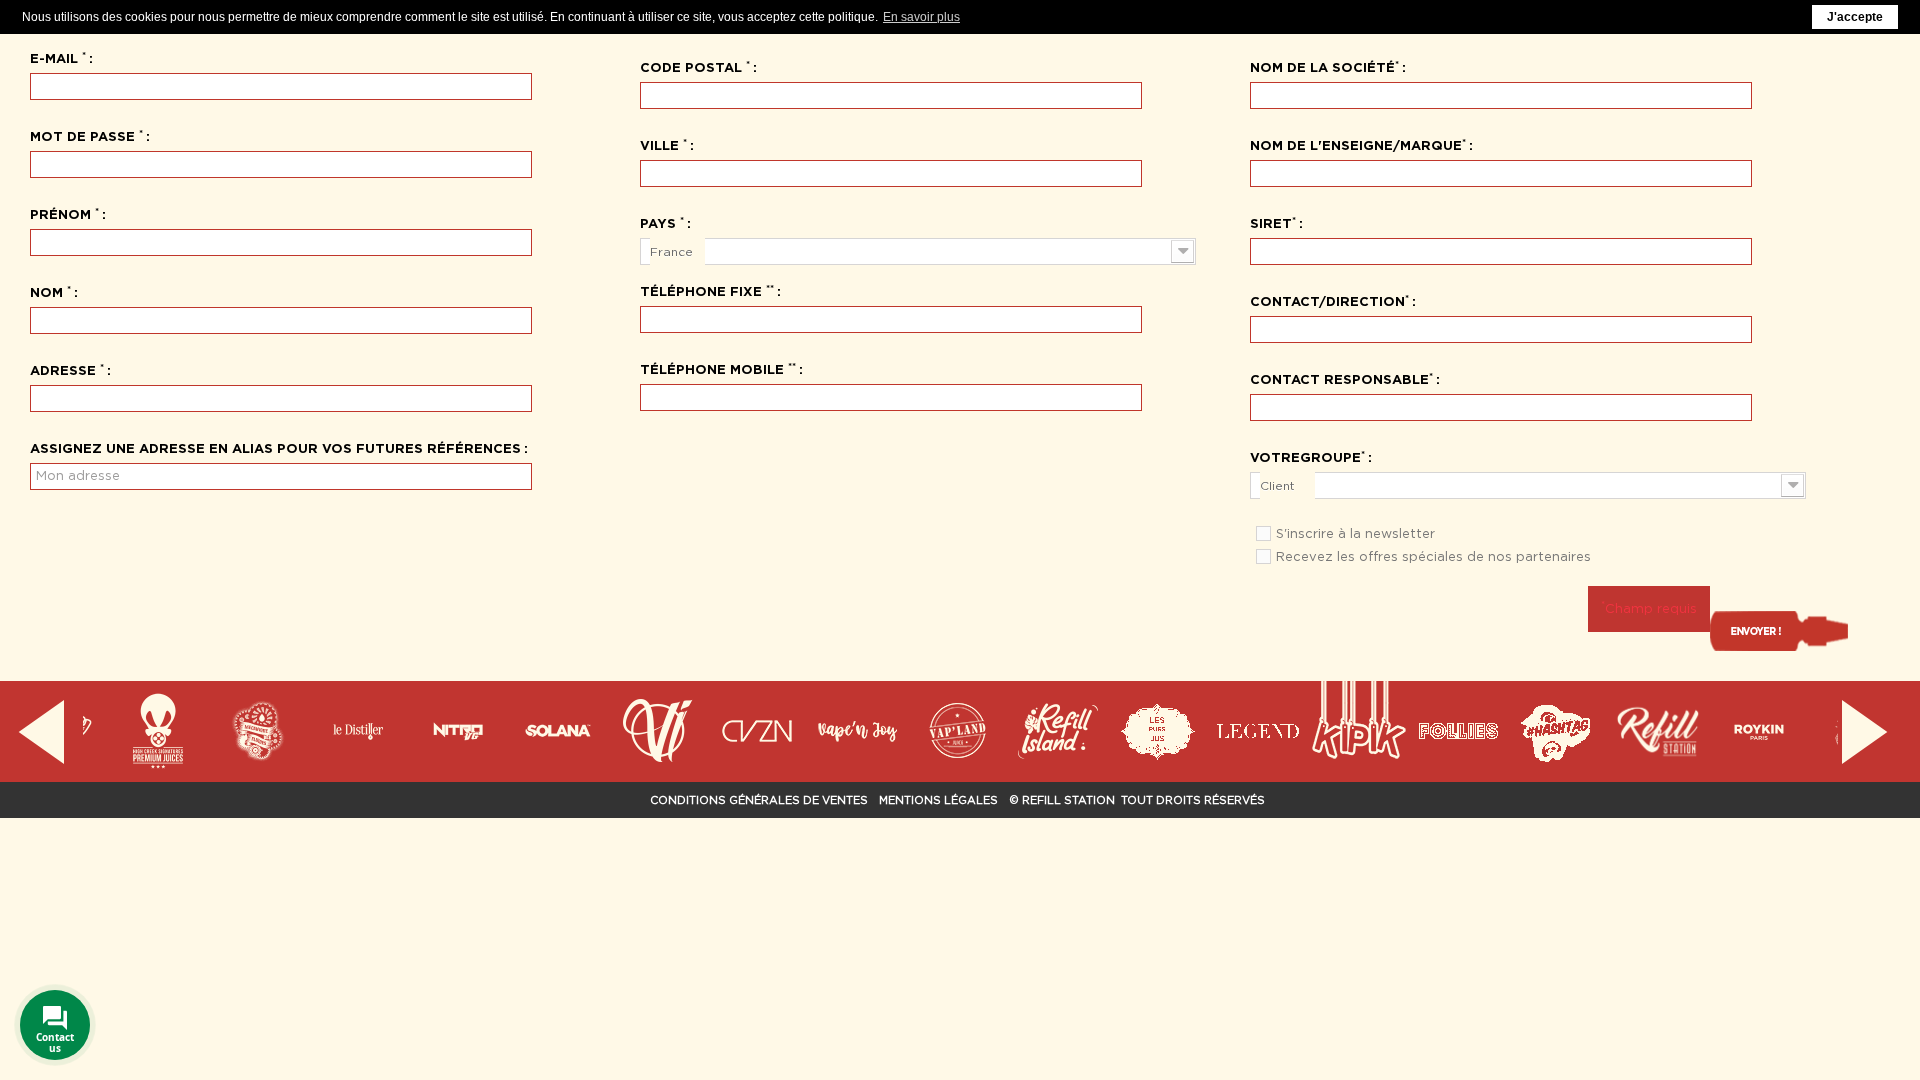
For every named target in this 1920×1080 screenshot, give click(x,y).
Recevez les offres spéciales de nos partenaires (1433, 556)
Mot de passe (86, 135)
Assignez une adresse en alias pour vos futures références (275, 448)
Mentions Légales (938, 800)
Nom (50, 291)
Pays (662, 222)
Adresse (67, 369)
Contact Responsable (1341, 378)
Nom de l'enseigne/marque (1358, 144)
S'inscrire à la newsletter (1355, 533)
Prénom (64, 213)
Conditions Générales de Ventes (759, 800)
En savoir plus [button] (921, 17)
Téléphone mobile (718, 368)
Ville (663, 144)
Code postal (695, 66)
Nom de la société (1324, 66)
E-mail (58, 57)
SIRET (1273, 222)
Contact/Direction (1329, 300)
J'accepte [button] (1855, 17)
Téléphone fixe (707, 290)
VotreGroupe (1307, 456)
